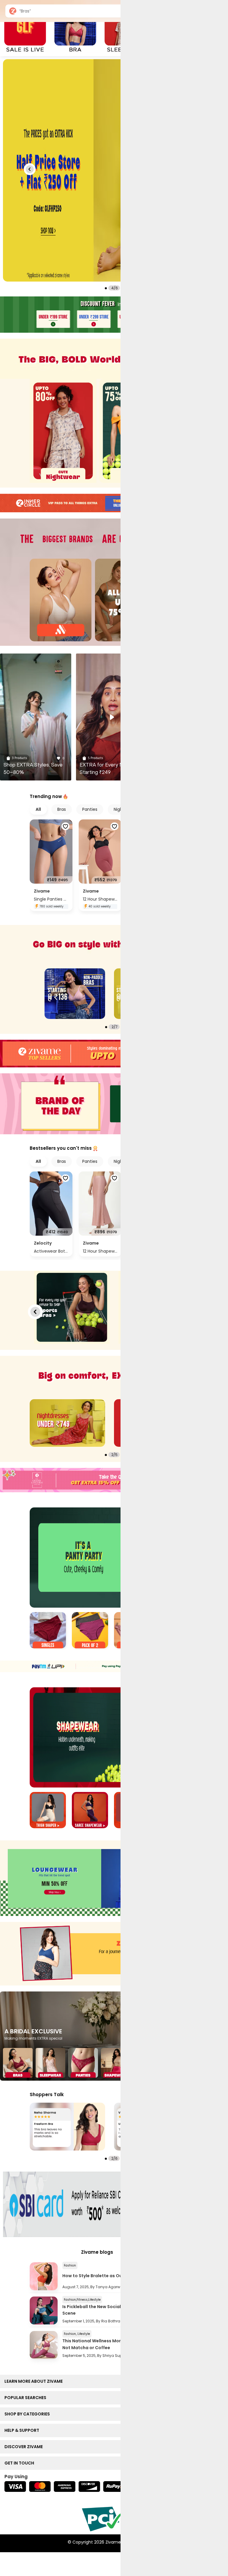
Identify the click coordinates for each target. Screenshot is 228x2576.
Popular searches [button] (27, 2398)
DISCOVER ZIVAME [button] (25, 2447)
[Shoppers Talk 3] (67, 2127)
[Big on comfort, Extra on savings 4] (67, 1423)
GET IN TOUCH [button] (21, 2463)
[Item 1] (48, 1631)
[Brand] (61, 600)
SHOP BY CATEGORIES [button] (28, 2414)
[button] (30, 169)
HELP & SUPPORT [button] (23, 2430)
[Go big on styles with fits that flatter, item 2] (75, 994)
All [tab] (38, 809)
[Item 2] (90, 1631)
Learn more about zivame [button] (35, 2381)
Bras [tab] (62, 809)
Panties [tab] (90, 809)
